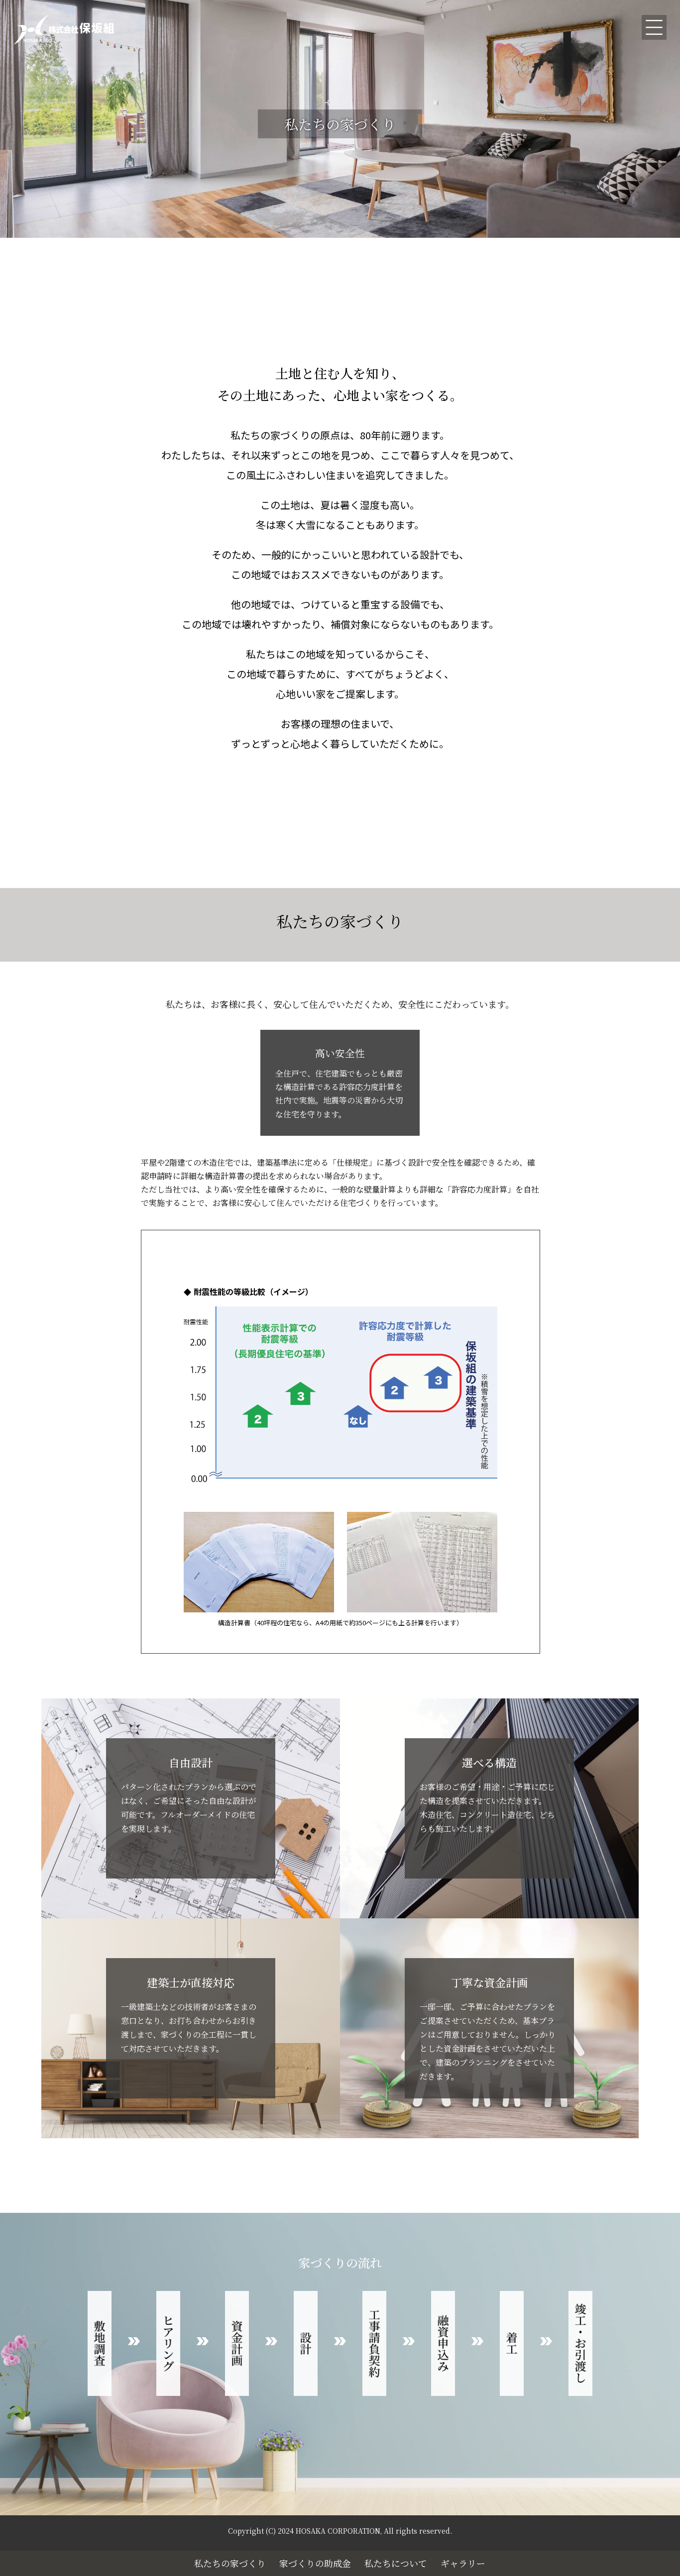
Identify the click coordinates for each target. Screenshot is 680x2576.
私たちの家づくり (230, 2563)
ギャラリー (463, 2563)
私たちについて (396, 2563)
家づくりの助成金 (315, 2563)
